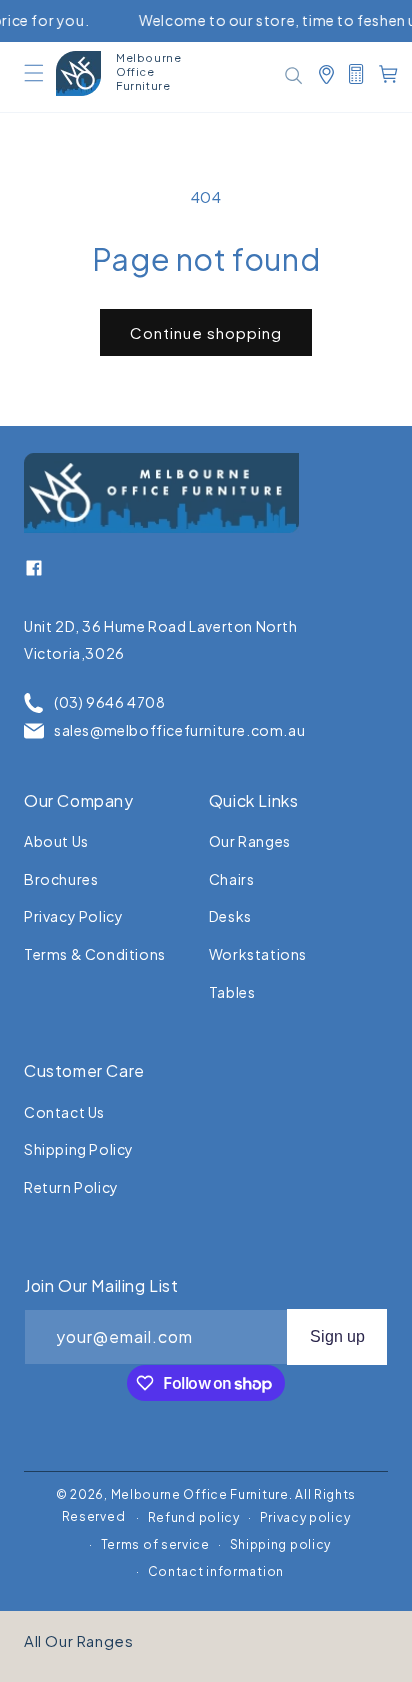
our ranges (250, 841)
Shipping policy (281, 1544)
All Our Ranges (78, 1640)
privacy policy (73, 916)
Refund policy (194, 1517)
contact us (64, 1112)
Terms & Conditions (95, 954)
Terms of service (155, 1544)
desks (230, 916)
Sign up (337, 1336)
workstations (258, 954)
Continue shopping (206, 332)
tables (232, 992)
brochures (61, 879)
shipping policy (79, 1149)
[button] (34, 73)
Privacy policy (305, 1517)
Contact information (216, 1571)
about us (56, 841)
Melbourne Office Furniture (200, 1494)
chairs (232, 879)
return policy (71, 1187)
